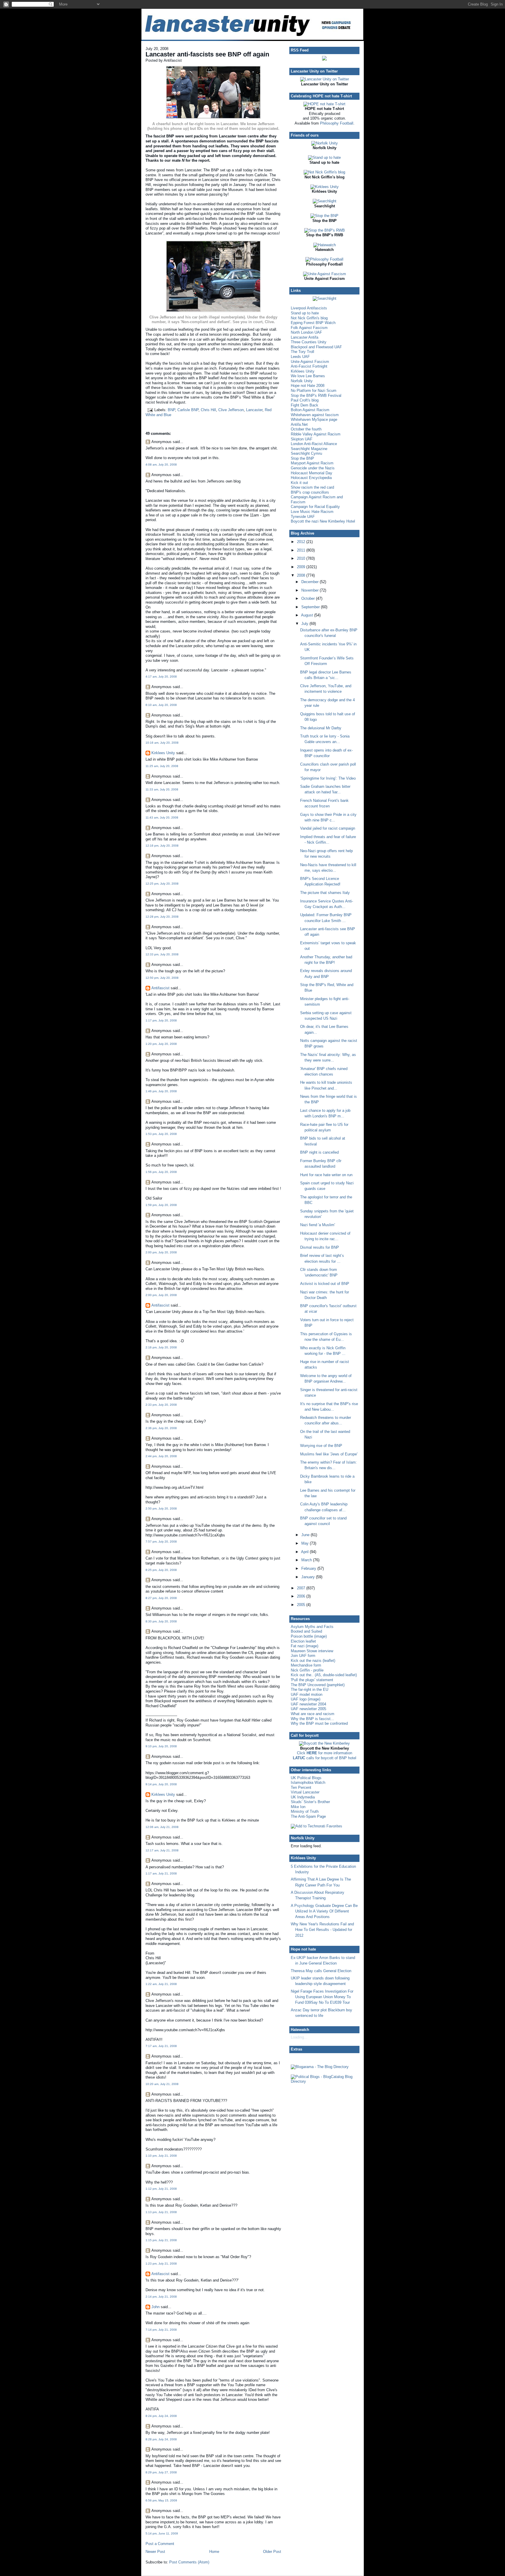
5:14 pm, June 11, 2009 (162, 2533)
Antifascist (160, 988)
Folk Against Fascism (309, 328)
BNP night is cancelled (319, 1152)
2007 (302, 1588)
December (311, 582)
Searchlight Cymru (306, 453)
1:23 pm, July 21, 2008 (161, 2264)
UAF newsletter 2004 (308, 1704)
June (306, 1535)
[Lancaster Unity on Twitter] (325, 79)
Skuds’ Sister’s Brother (310, 1802)
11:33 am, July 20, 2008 (162, 789)
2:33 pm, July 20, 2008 (161, 1405)
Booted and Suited (306, 1631)
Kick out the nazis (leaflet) (313, 1661)
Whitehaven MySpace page (314, 419)
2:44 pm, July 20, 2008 (161, 1456)
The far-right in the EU (309, 1690)
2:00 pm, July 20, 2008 (161, 1252)
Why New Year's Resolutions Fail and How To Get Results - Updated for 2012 (322, 1930)
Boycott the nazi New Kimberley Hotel (323, 521)
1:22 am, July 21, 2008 (161, 1984)
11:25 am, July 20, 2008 (162, 766)
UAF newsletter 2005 (308, 1709)
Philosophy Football (337, 123)
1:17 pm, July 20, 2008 (161, 1020)
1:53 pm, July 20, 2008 (161, 1134)
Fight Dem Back (305, 405)
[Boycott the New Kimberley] (324, 1743)
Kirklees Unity (163, 753)
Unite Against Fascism (310, 362)
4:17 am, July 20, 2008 (161, 677)
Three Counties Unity (309, 342)
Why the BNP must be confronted (319, 1723)
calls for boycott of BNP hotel (325, 1758)
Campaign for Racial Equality (315, 507)
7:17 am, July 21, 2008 (161, 2046)
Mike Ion (298, 1807)
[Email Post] (150, 410)
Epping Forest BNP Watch (313, 323)
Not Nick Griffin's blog (309, 318)
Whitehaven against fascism (315, 415)
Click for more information (325, 1753)
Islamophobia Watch (308, 1782)
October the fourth (306, 429)
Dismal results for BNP (320, 1247)
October (309, 598)
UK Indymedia (303, 1797)
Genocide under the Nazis (313, 468)
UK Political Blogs (306, 1778)
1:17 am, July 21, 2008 (161, 1873)
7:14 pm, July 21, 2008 (161, 2330)
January (309, 1577)
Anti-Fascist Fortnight (309, 366)
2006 (302, 1596)
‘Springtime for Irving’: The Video (328, 778)
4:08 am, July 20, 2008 (161, 465)
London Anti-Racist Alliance (314, 444)
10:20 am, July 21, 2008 (162, 2084)
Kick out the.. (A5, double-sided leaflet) (324, 1675)
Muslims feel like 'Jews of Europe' (329, 1454)
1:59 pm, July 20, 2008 (161, 1205)
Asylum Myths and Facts (312, 1627)
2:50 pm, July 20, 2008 (161, 1508)
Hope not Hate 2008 (308, 386)
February (309, 1568)
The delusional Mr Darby (321, 728)
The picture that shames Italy (325, 893)
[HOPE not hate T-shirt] (324, 104)
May (306, 1543)
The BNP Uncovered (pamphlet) (318, 1685)
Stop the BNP (302, 458)
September (311, 607)
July (305, 624)
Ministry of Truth (305, 1811)
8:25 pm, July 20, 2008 (161, 1570)
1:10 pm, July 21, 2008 (161, 2156)
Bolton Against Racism (310, 410)
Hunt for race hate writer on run (326, 1175)
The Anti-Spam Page (308, 1816)
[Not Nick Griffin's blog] (324, 172)
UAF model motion (307, 1694)
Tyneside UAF (303, 517)
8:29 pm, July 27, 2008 (161, 2472)
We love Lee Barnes (308, 376)
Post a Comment (160, 2544)
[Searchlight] (325, 201)
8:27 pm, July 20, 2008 (161, 1598)
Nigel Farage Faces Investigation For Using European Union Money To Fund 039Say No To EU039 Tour (322, 1997)
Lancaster (254, 410)
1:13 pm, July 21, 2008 (161, 2212)
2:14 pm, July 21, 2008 (161, 2297)
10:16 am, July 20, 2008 (162, 743)
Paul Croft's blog (305, 400)
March (307, 1560)
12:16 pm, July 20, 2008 (162, 846)
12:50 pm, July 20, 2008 (162, 978)
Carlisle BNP (188, 410)
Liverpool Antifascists (309, 308)
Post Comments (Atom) (189, 2562)
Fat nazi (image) (305, 1646)
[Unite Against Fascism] (325, 274)
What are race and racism (313, 1714)
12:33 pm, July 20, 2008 (162, 954)
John (155, 2307)
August (308, 615)
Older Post (272, 2552)
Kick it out (299, 483)
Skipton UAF (302, 439)
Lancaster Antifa (305, 337)
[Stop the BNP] (324, 216)
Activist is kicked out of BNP (325, 1284)
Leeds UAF (300, 357)
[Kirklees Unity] (325, 187)
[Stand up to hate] (324, 157)
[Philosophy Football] (324, 259)
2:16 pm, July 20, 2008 (161, 1347)
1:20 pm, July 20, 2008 (161, 1044)
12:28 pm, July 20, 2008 (162, 917)
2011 (302, 550)
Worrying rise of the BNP (321, 1446)
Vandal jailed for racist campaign (328, 828)
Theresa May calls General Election (321, 1971)
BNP (171, 410)
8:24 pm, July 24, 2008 (161, 2416)
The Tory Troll (302, 352)
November (311, 590)
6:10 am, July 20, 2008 (161, 705)
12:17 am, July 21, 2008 (162, 1850)
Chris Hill (208, 410)
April (305, 1552)
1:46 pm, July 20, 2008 (161, 1091)
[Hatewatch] (325, 245)
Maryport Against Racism (312, 463)
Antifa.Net (299, 424)
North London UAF (306, 332)
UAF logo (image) (306, 1699)
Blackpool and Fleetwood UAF (316, 347)
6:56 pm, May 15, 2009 (161, 2500)
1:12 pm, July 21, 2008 (161, 2189)
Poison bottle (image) (309, 1636)
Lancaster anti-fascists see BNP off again (207, 54)
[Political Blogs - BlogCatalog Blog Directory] (324, 2081)
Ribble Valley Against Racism (316, 434)
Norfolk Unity (302, 381)
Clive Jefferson (231, 410)
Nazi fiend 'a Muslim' (318, 1225)
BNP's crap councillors (310, 492)
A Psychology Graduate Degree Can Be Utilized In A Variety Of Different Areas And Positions (324, 1911)
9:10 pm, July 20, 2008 (161, 1746)
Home (214, 2552)
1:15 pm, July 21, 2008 (161, 2240)
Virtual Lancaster (305, 1792)
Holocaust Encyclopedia (311, 478)
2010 (302, 558)
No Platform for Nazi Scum (314, 391)
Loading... (299, 2037)
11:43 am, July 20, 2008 (162, 817)
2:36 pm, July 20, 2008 (161, 1428)
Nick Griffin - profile (307, 1670)
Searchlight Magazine (309, 449)
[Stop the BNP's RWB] (325, 230)
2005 (302, 1605)
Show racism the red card (312, 487)
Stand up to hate (305, 313)
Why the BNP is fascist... (312, 1719)
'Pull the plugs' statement (312, 1680)
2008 (302, 575)
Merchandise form (306, 1665)
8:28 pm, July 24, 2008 (161, 2439)
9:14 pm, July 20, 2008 (161, 1784)
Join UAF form (303, 1656)
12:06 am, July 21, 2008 (162, 1827)
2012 (302, 542)
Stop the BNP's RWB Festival (316, 396)
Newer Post (155, 2552)
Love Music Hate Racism (312, 512)
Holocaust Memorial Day (312, 473)
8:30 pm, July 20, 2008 (161, 1621)
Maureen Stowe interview (312, 1651)
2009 (302, 567)
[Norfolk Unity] (325, 143)
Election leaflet (303, 1641)
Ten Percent (301, 1787)
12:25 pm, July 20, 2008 (162, 884)
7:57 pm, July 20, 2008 (161, 1542)
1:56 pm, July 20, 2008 (161, 1172)
